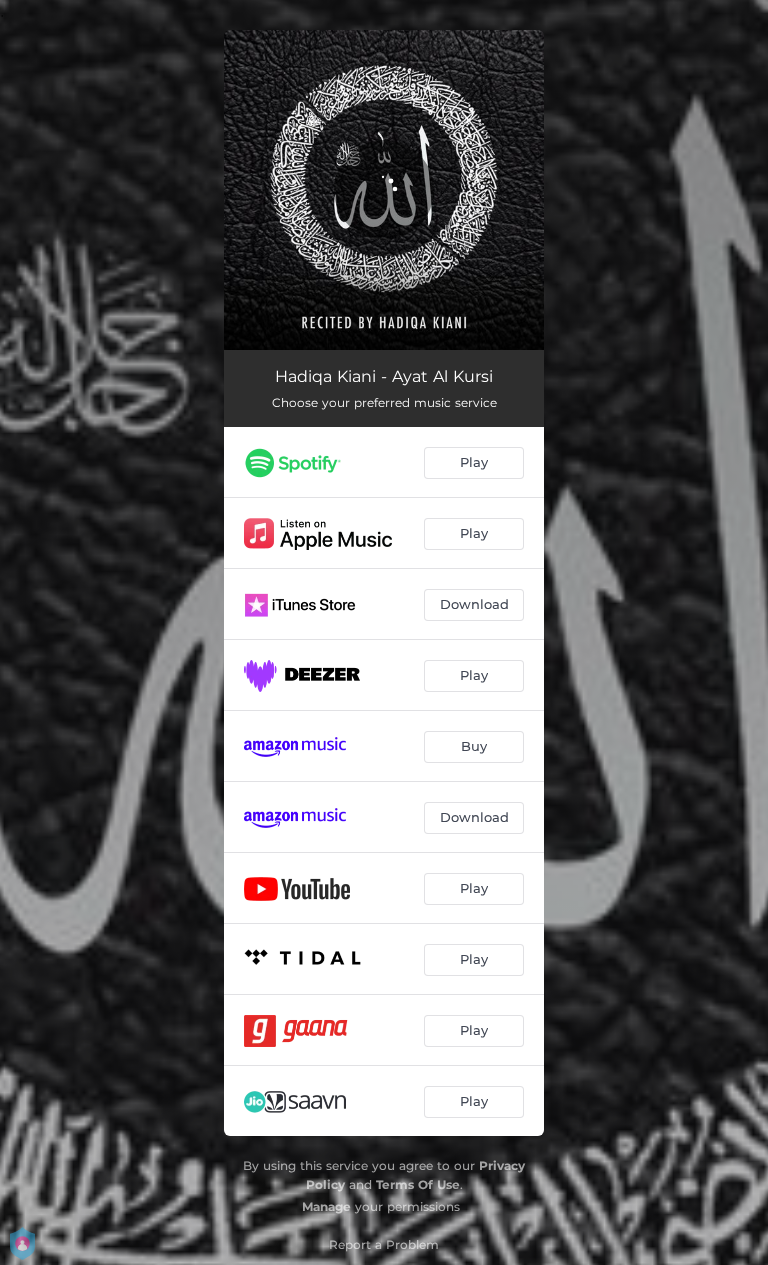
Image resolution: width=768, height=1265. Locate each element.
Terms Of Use (418, 1184)
